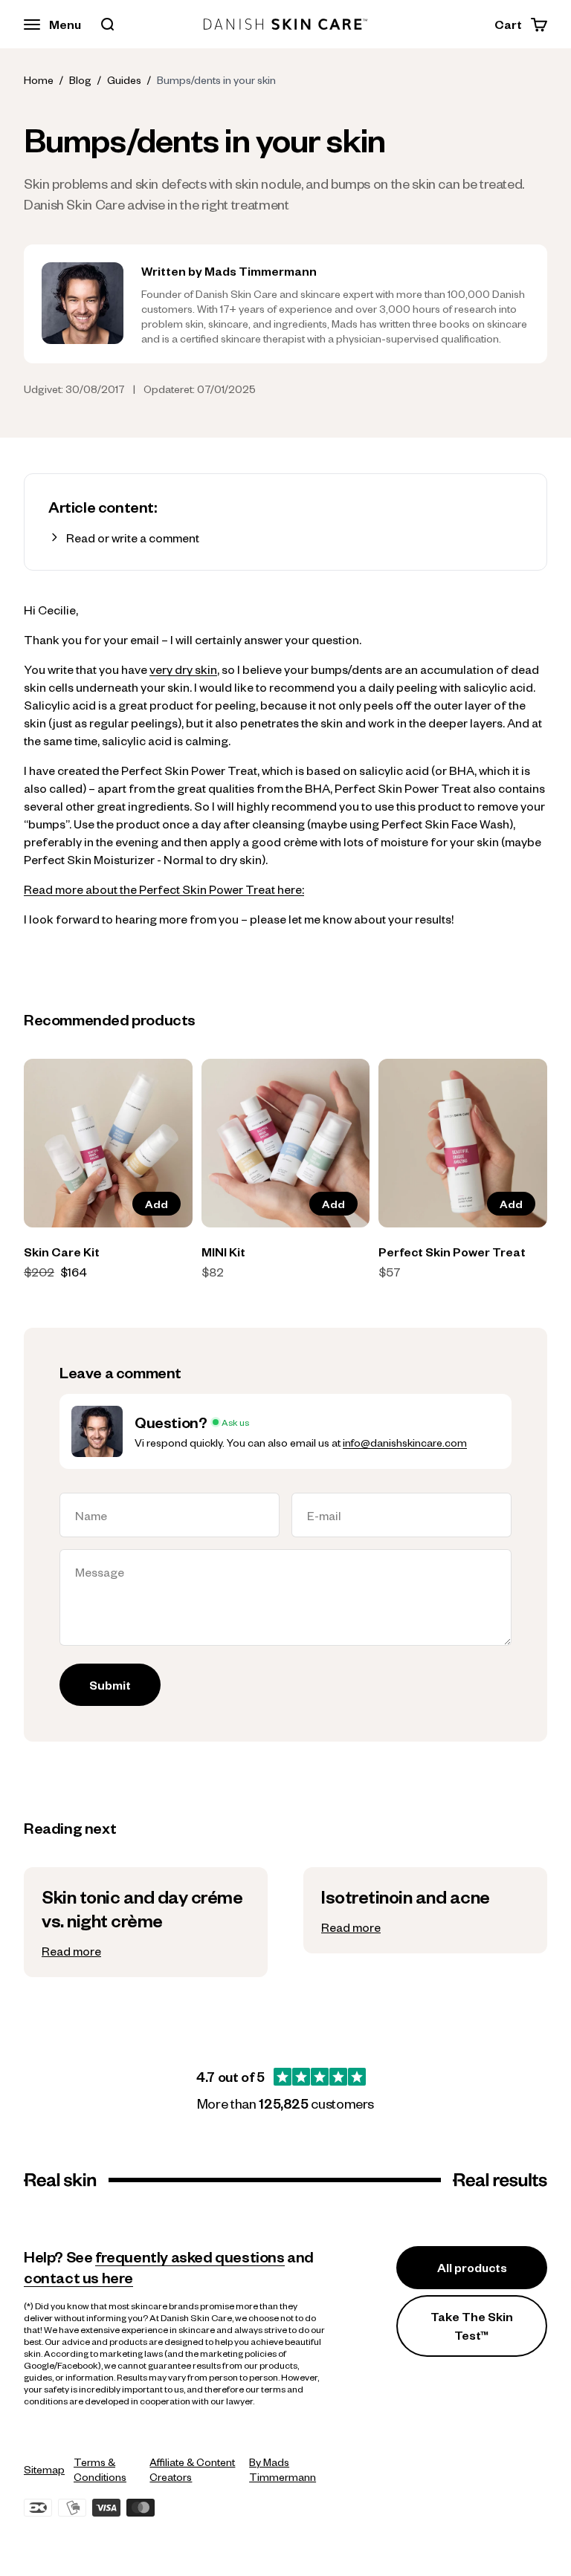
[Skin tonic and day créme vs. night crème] (146, 1922)
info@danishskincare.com (405, 1442)
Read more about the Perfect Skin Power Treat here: (164, 889)
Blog (80, 80)
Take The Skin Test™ (472, 2326)
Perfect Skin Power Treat (452, 1252)
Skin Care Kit (62, 1252)
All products (472, 2267)
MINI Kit (223, 1252)
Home (39, 80)
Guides (124, 80)
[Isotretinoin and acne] (425, 1910)
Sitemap (44, 2469)
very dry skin (183, 669)
